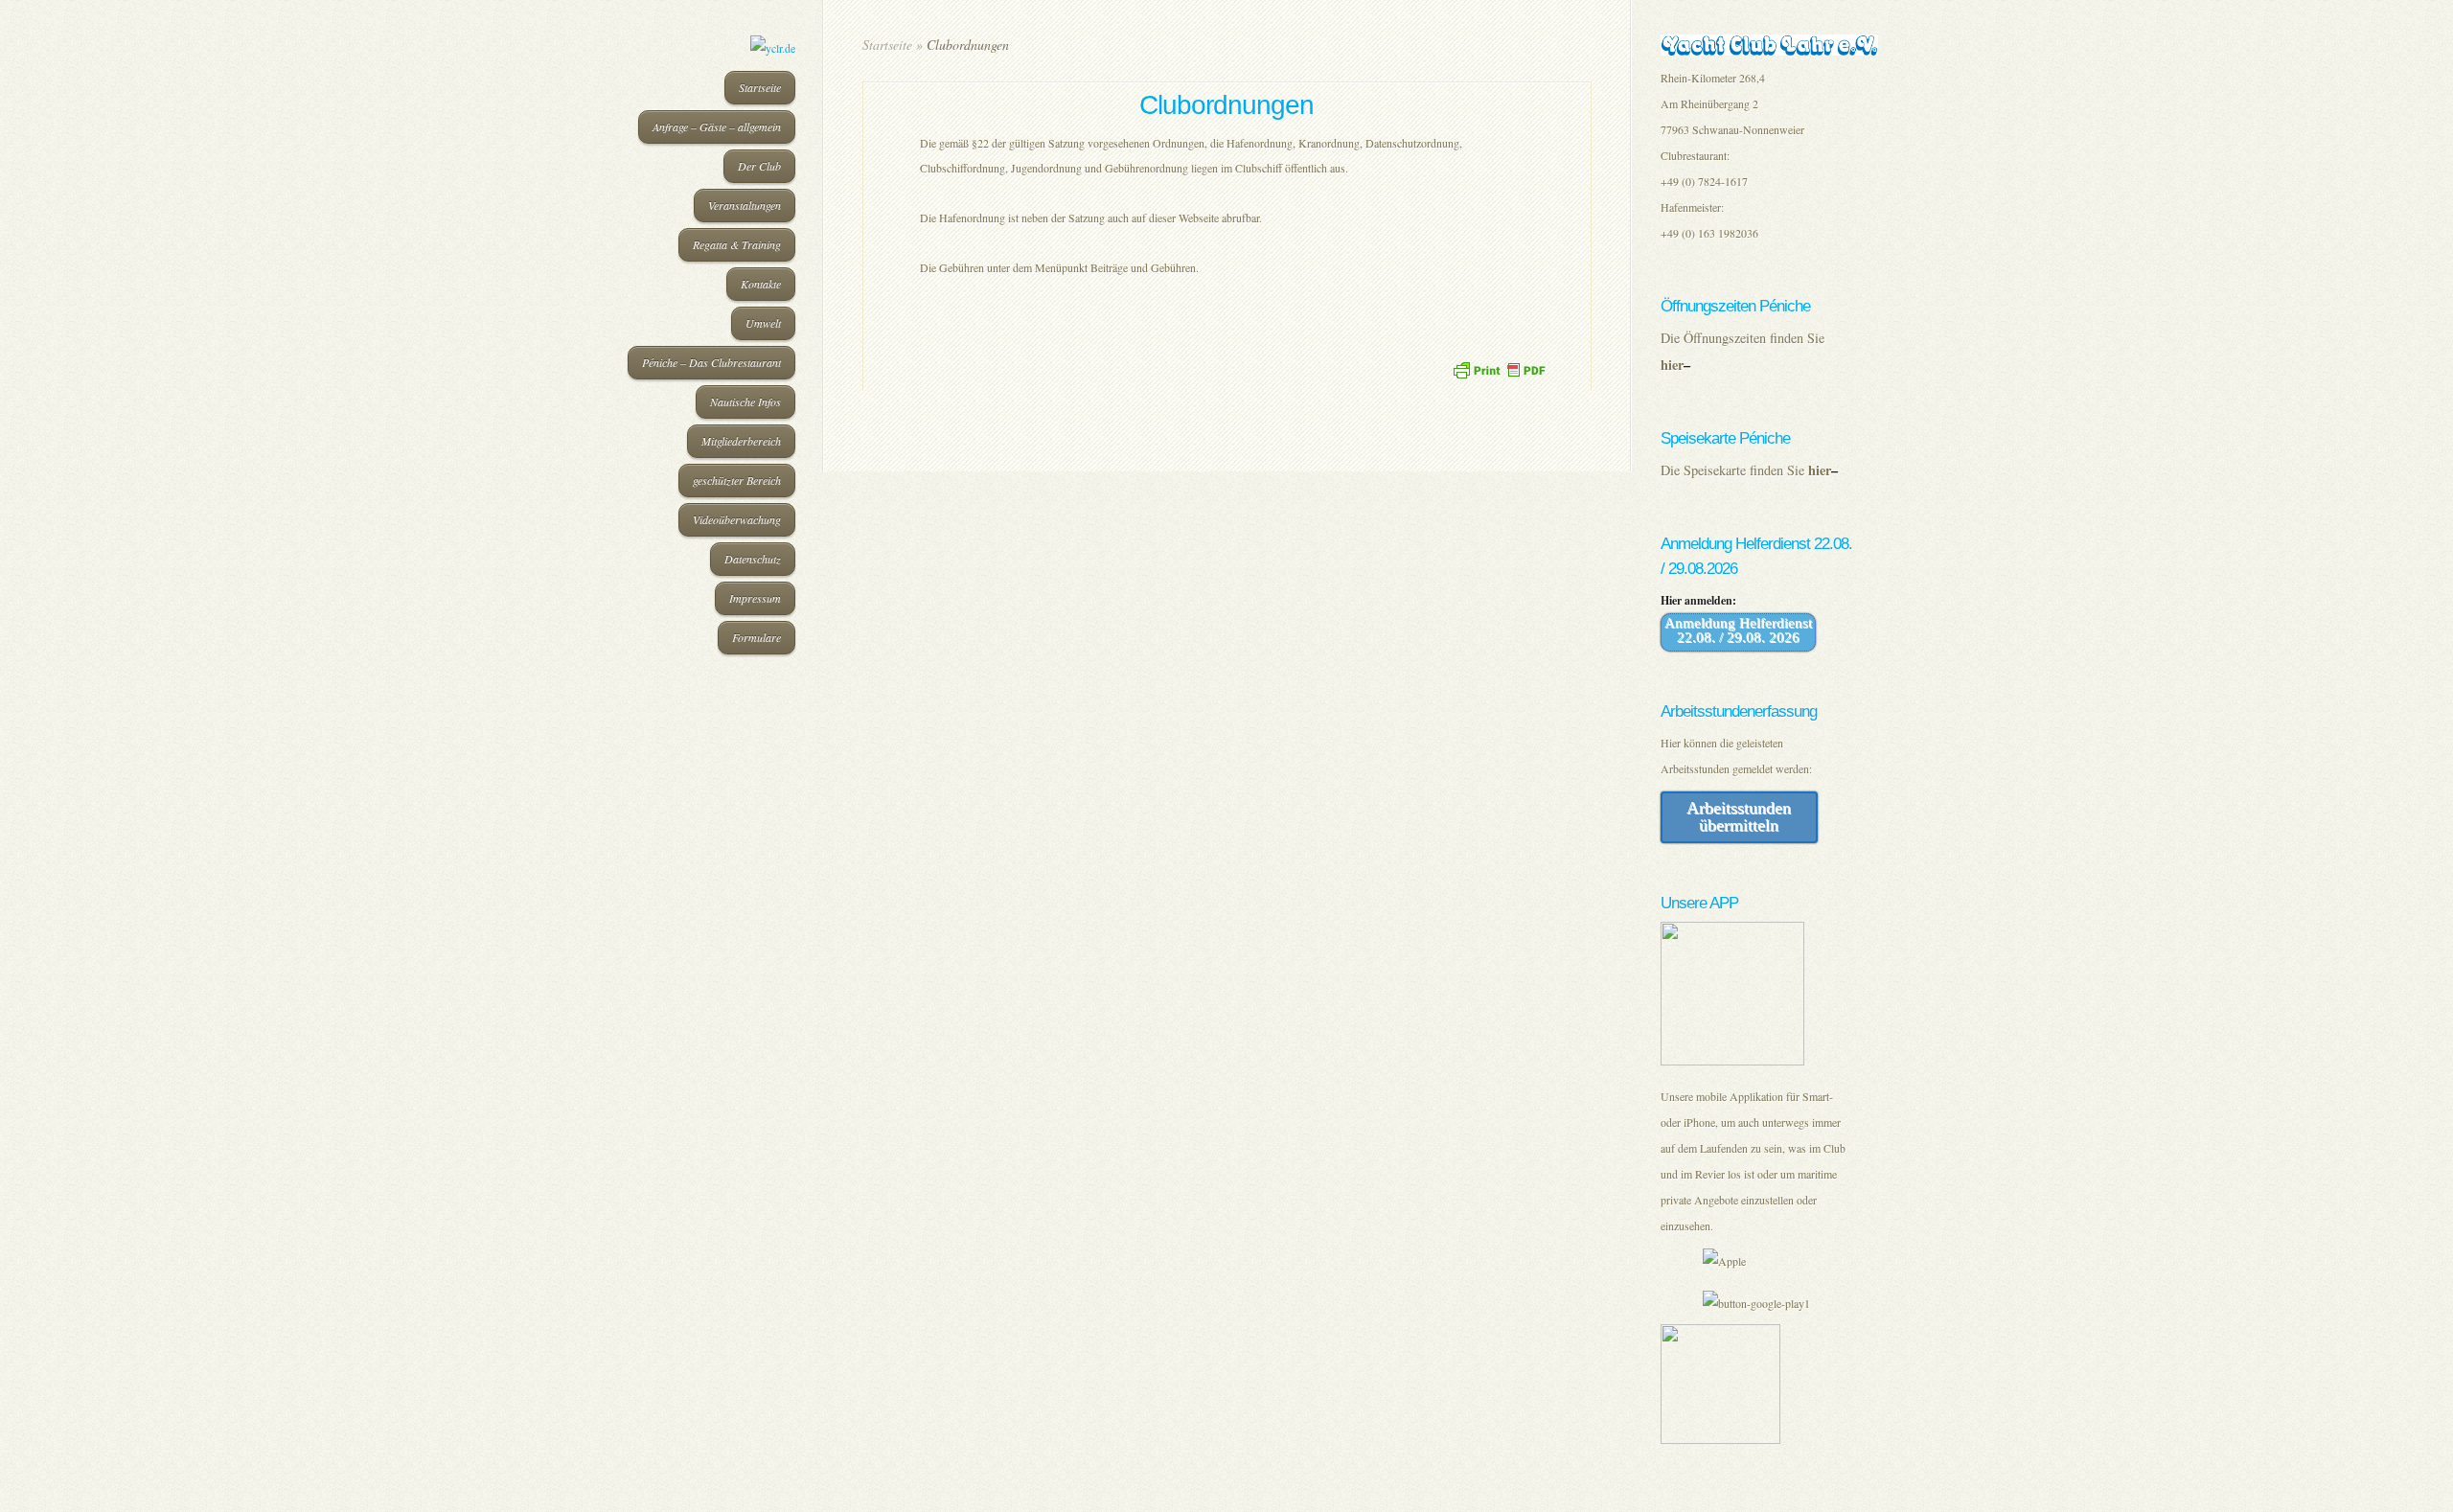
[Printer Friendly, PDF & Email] (1499, 367)
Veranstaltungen (745, 205)
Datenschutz (753, 559)
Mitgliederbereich (741, 441)
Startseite (760, 87)
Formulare (757, 637)
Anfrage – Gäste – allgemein (717, 126)
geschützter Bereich (737, 480)
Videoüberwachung (737, 519)
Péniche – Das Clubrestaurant (711, 362)
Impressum (755, 598)
